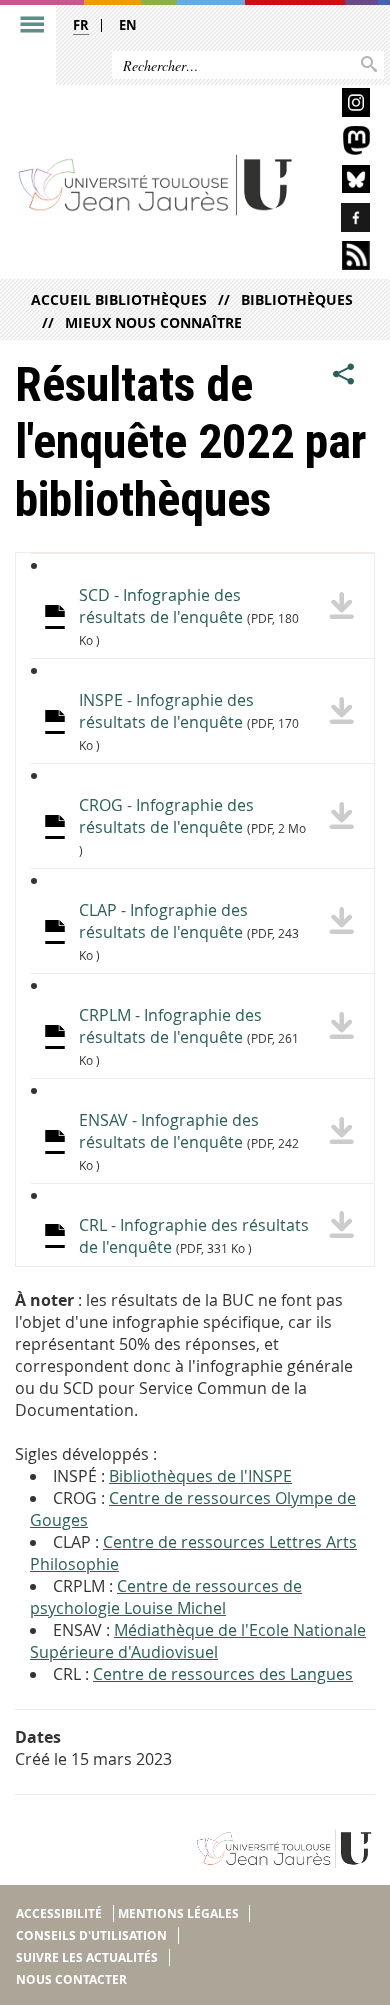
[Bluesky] (341, 182)
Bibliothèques (297, 299)
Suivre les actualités (87, 1957)
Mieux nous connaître (153, 322)
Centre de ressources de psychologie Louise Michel (166, 1597)
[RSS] (341, 258)
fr (81, 25)
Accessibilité (59, 1913)
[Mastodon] (341, 143)
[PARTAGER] (344, 375)
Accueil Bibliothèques (119, 299)
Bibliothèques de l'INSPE (200, 1476)
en (128, 25)
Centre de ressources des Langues (223, 1674)
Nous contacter (71, 1979)
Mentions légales (178, 1913)
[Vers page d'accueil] (156, 184)
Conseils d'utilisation (91, 1935)
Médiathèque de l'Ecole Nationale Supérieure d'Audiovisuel (198, 1641)
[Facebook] (341, 220)
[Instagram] (341, 105)
